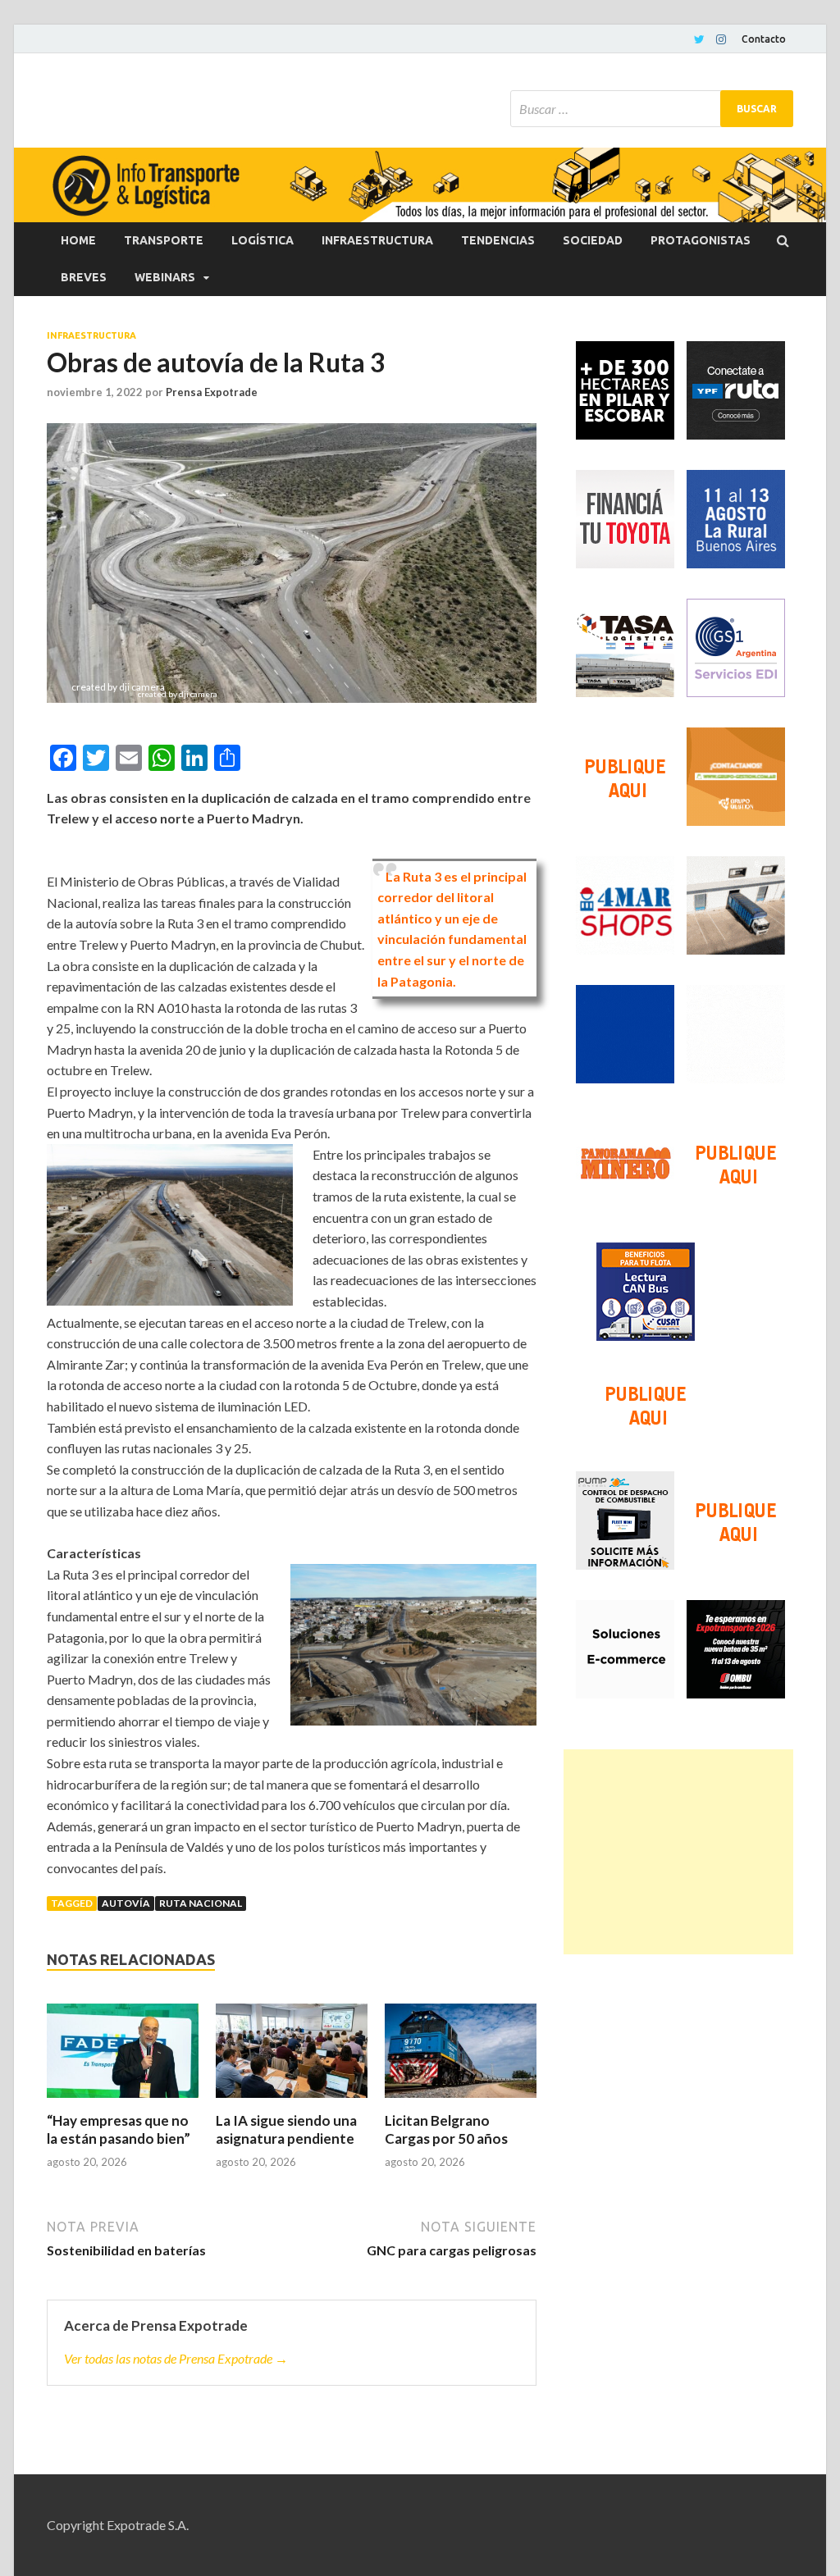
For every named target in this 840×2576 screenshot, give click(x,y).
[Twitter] (699, 39)
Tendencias (498, 240)
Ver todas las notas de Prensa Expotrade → (176, 2358)
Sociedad (593, 240)
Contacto (764, 39)
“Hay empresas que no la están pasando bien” (119, 2129)
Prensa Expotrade (212, 392)
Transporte (164, 240)
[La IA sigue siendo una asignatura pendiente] (292, 2058)
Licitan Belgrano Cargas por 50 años (446, 2129)
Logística (262, 240)
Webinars (165, 277)
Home (78, 240)
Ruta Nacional (201, 1903)
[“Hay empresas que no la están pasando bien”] (123, 2058)
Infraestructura (377, 240)
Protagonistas (701, 240)
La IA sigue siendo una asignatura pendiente (286, 2129)
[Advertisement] (678, 1852)
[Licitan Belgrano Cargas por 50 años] (461, 2058)
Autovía (126, 1903)
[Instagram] (721, 39)
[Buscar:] (652, 109)
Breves (84, 277)
